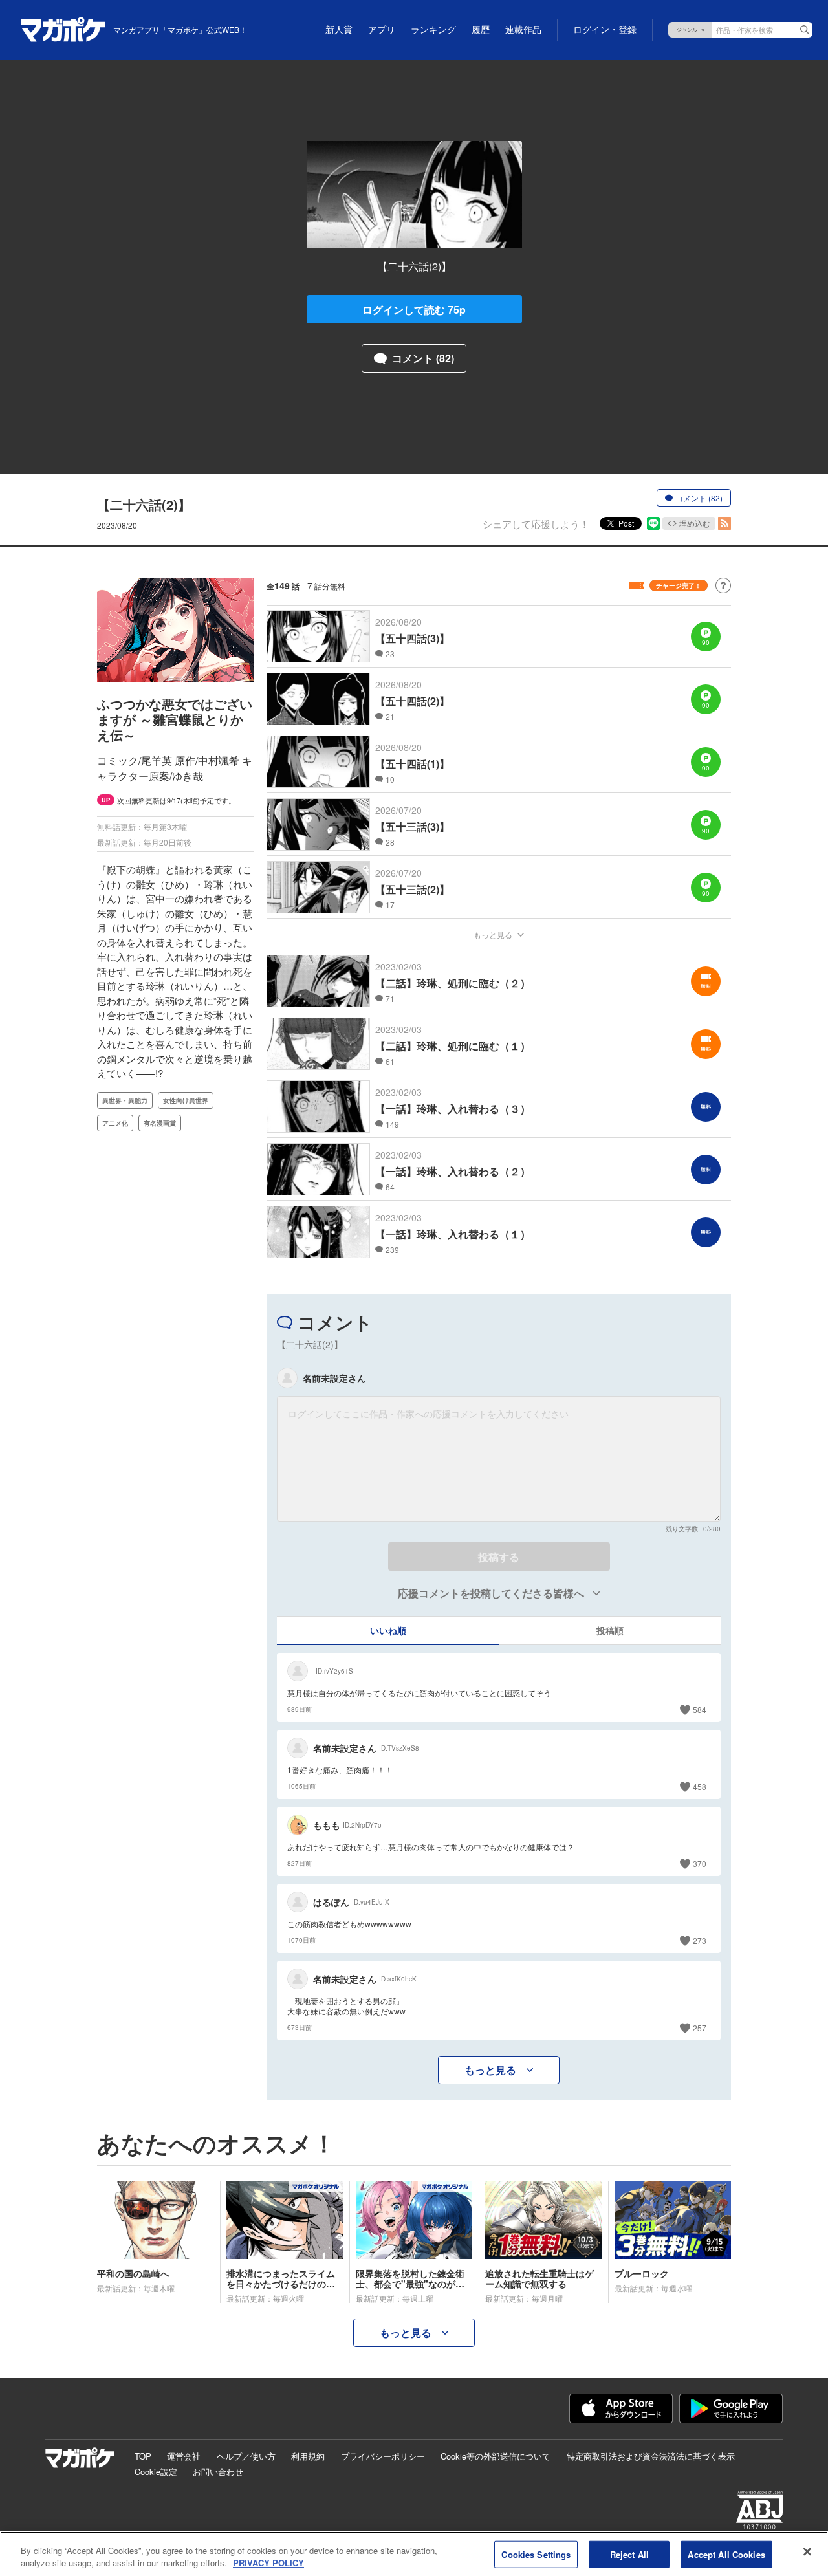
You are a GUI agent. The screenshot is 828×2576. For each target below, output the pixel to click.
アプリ (382, 30)
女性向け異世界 (186, 1100)
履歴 (481, 30)
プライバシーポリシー (383, 2456)
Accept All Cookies (726, 2554)
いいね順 (388, 1630)
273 (700, 1940)
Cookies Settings (536, 2554)
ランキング (433, 30)
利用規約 (308, 2456)
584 (700, 1709)
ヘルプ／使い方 (246, 2456)
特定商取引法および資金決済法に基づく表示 (651, 2456)
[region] (414, 2554)
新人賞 (339, 30)
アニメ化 (115, 1123)
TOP (143, 2456)
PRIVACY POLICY (268, 2563)
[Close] (807, 2552)
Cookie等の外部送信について (496, 2456)
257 (700, 2028)
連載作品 (523, 30)
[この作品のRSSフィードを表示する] (724, 523)
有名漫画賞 (160, 1123)
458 (700, 1786)
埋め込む (695, 523)
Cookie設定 (156, 2472)
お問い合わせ (218, 2472)
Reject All (629, 2554)
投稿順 (610, 1630)
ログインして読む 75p (414, 310)
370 (700, 1863)
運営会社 (184, 2456)
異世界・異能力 (125, 1100)
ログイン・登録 (605, 30)
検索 (805, 30)
